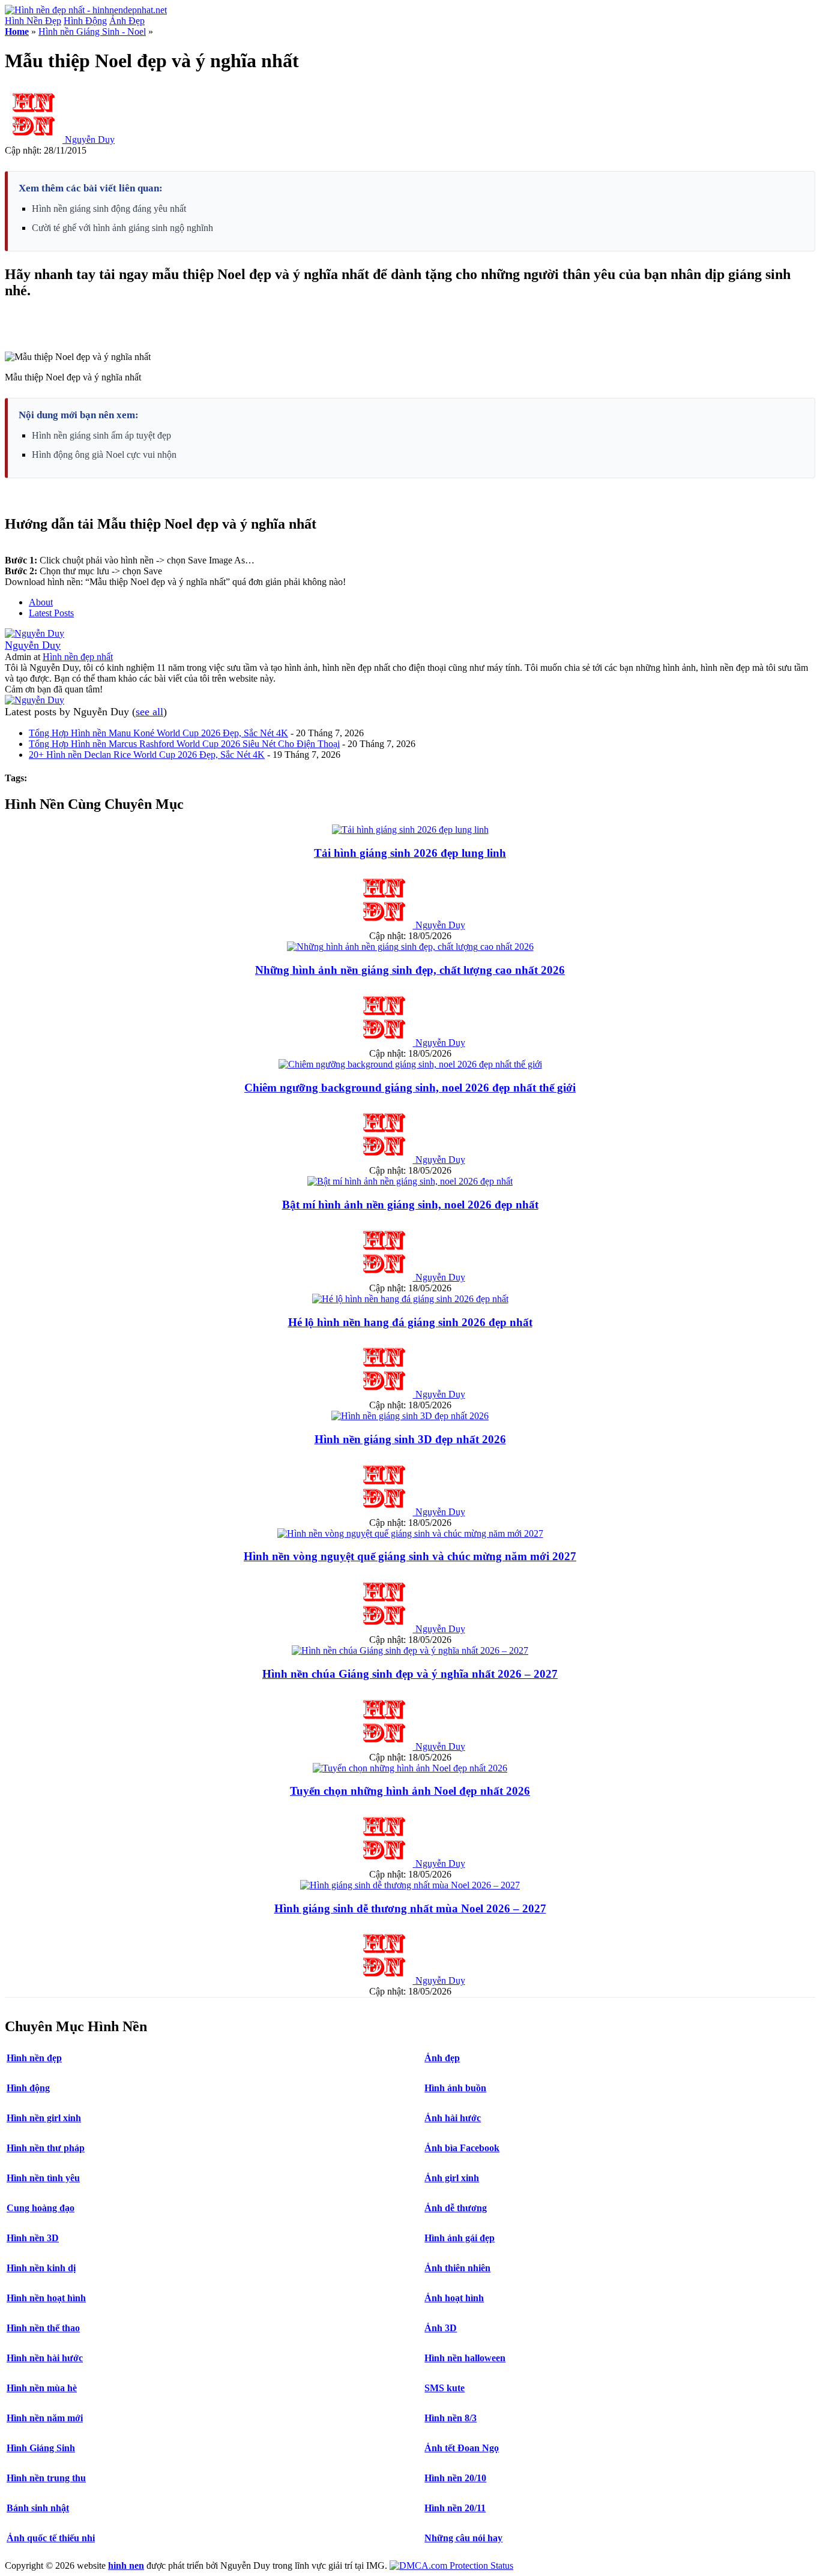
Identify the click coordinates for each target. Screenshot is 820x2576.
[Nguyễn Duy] (35, 633)
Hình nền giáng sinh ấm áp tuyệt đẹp (101, 435)
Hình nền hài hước (45, 2358)
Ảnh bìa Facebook (462, 2148)
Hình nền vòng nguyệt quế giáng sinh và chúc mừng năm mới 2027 (410, 1556)
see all (149, 712)
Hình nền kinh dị (41, 2268)
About (41, 602)
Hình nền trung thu (46, 2478)
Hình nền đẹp (34, 2058)
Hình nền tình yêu (43, 2178)
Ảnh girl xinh (452, 2178)
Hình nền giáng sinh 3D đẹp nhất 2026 (410, 1439)
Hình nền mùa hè (42, 2388)
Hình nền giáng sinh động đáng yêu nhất (109, 209)
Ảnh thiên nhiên (457, 2268)
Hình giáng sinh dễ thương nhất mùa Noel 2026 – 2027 (410, 1908)
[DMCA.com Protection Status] (451, 2565)
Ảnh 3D (441, 2328)
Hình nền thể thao (43, 2328)
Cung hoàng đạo (41, 2208)
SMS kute (445, 2388)
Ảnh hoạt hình (454, 2298)
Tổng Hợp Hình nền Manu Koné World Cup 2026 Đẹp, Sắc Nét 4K (158, 733)
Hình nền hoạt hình (46, 2298)
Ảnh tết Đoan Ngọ (462, 2448)
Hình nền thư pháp (46, 2148)
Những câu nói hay (463, 2538)
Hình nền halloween (465, 2358)
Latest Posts (51, 613)
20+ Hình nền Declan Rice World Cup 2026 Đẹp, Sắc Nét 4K (147, 755)
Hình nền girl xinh (44, 2118)
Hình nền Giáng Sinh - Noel (92, 32)
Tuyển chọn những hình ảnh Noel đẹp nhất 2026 (410, 1791)
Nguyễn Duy (90, 140)
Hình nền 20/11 (455, 2508)
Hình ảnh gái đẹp (460, 2238)
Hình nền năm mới (45, 2418)
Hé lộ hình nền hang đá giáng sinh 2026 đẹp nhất (410, 1322)
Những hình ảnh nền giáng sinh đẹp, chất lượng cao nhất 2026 (410, 970)
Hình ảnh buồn (455, 2088)
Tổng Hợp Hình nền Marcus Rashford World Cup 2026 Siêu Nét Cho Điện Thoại (184, 744)
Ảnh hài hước (453, 2118)
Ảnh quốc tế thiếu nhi (51, 2538)
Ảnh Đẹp (127, 21)
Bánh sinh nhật (38, 2508)
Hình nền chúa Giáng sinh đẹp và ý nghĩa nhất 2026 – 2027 (410, 1674)
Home (17, 32)
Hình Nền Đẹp (33, 21)
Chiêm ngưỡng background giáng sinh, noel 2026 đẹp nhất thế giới (410, 1088)
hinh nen (126, 2565)
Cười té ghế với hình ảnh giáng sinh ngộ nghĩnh (122, 228)
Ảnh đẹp (442, 2058)
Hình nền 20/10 (455, 2478)
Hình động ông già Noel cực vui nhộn (104, 455)
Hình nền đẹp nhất (78, 657)
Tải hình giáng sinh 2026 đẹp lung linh (410, 853)
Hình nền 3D (33, 2238)
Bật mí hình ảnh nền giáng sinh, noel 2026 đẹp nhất (410, 1205)
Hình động (28, 2088)
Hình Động (85, 21)
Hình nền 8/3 (451, 2418)
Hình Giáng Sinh (41, 2448)
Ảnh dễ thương (456, 2208)
